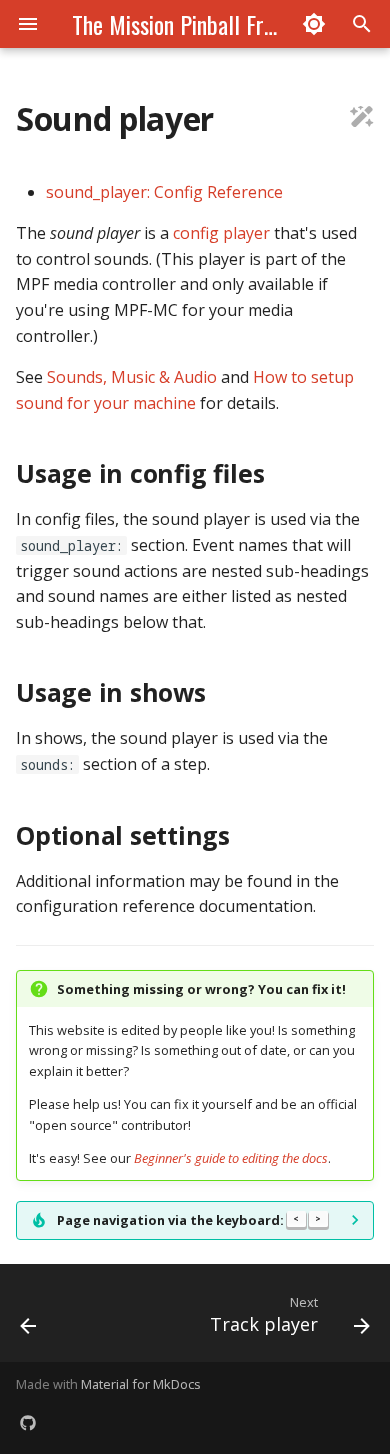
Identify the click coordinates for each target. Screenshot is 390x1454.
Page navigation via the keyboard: (189, 1220)
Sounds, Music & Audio (132, 377)
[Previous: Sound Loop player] (28, 1319)
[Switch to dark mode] (314, 24)
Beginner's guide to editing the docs (231, 1158)
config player (221, 233)
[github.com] (28, 1422)
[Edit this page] (362, 119)
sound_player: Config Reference (164, 192)
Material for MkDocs (141, 1384)
